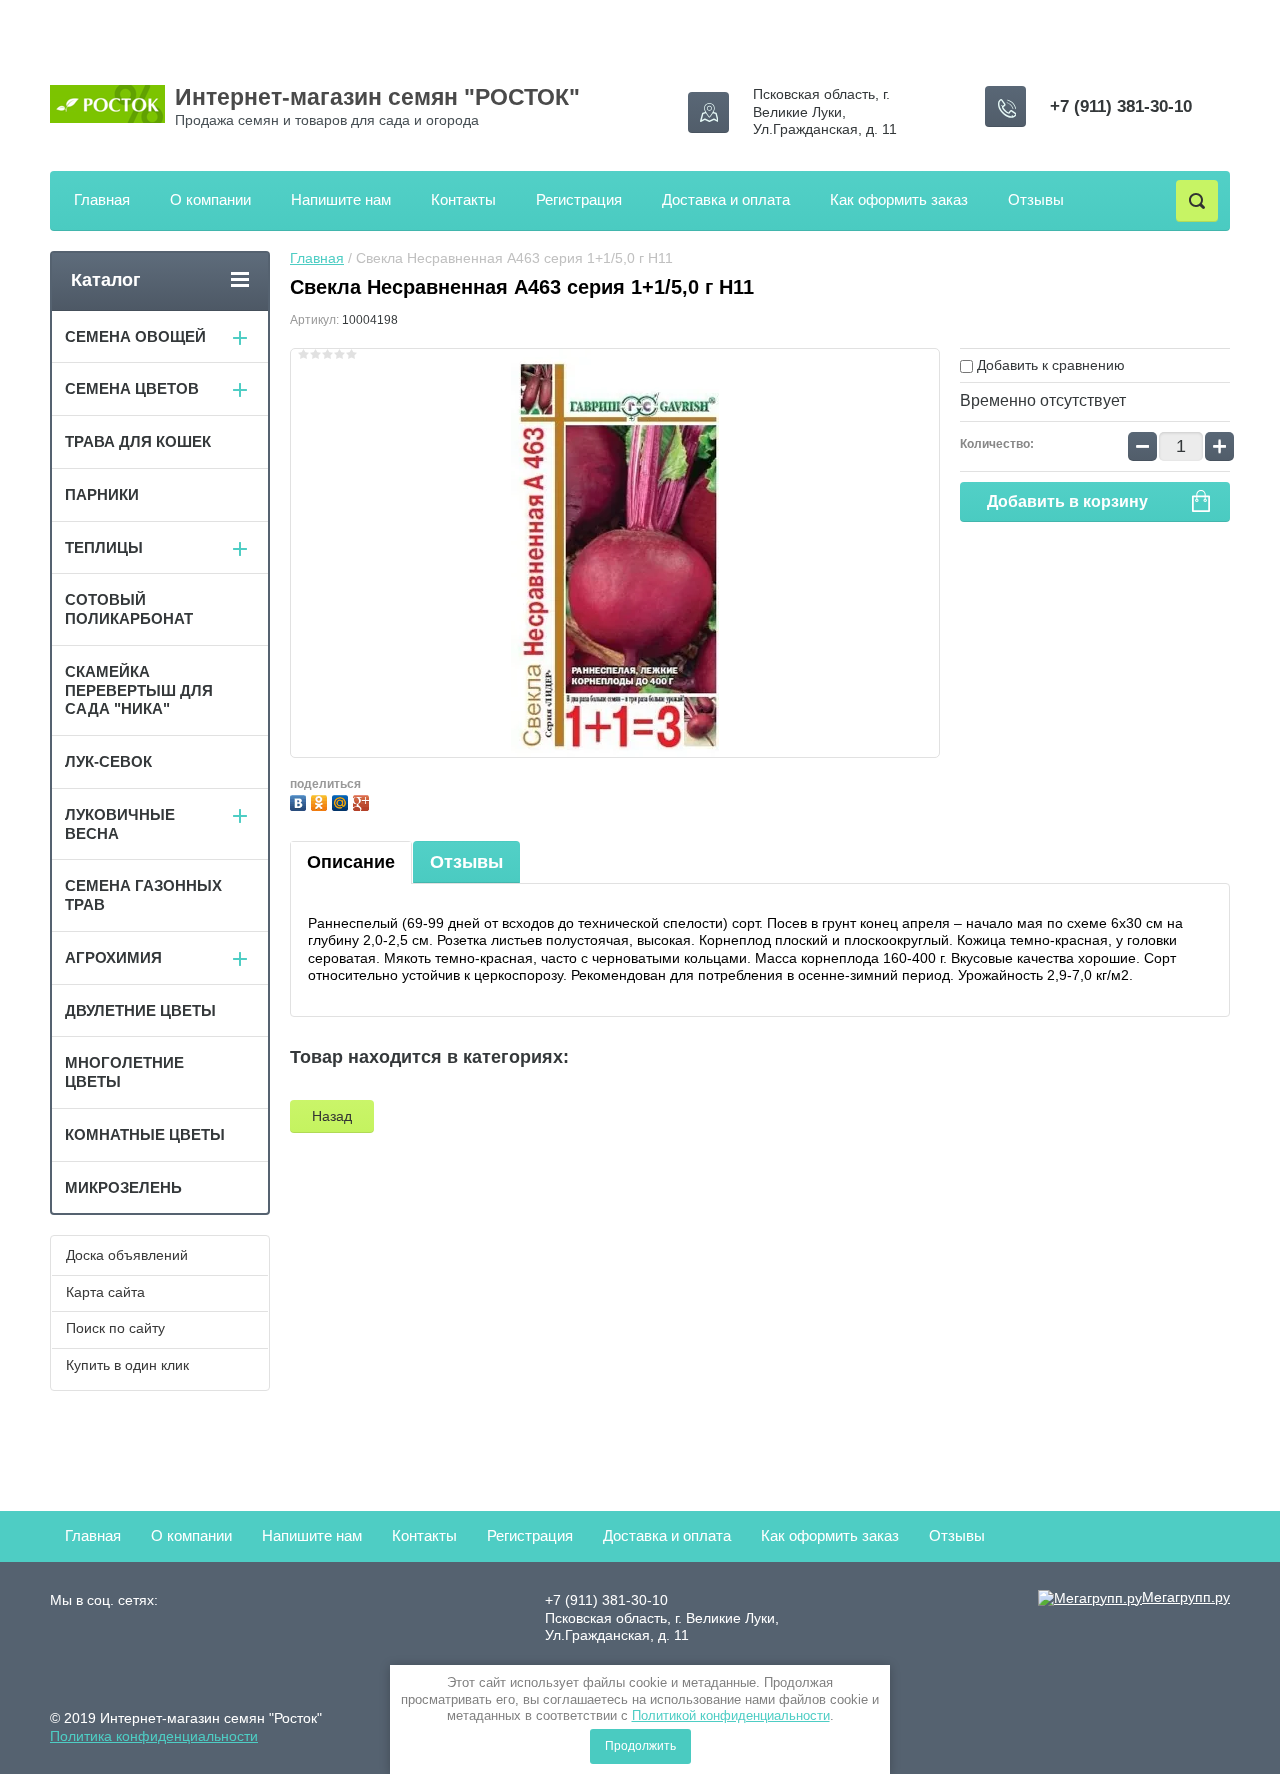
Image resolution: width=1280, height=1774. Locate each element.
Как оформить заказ (899, 199)
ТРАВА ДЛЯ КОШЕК (138, 441)
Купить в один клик (127, 1365)
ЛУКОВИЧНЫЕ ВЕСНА (120, 824)
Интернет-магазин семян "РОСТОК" (377, 97)
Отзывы (1036, 199)
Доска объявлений (127, 1255)
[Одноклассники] (321, 800)
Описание (351, 862)
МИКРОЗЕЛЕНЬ (123, 1187)
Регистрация (579, 199)
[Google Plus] (363, 800)
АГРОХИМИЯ (113, 957)
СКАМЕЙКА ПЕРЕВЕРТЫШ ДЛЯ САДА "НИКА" (139, 690)
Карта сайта (105, 1292)
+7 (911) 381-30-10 (1121, 106)
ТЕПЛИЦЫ (104, 547)
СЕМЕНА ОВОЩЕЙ (135, 336)
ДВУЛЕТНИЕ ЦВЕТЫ (140, 1010)
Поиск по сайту (115, 1328)
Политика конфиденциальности (154, 1736)
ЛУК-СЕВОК (108, 761)
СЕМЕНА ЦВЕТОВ (132, 388)
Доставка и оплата (726, 199)
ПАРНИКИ (102, 494)
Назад (332, 1116)
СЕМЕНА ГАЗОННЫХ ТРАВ (143, 895)
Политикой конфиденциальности (731, 1715)
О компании (210, 199)
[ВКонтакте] (300, 800)
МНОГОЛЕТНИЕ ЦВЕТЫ (124, 1072)
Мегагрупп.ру (1186, 1597)
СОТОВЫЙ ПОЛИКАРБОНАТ (129, 609)
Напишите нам (341, 199)
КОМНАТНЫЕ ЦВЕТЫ (145, 1134)
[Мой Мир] (342, 800)
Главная (102, 199)
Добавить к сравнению (1049, 365)
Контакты (463, 199)
